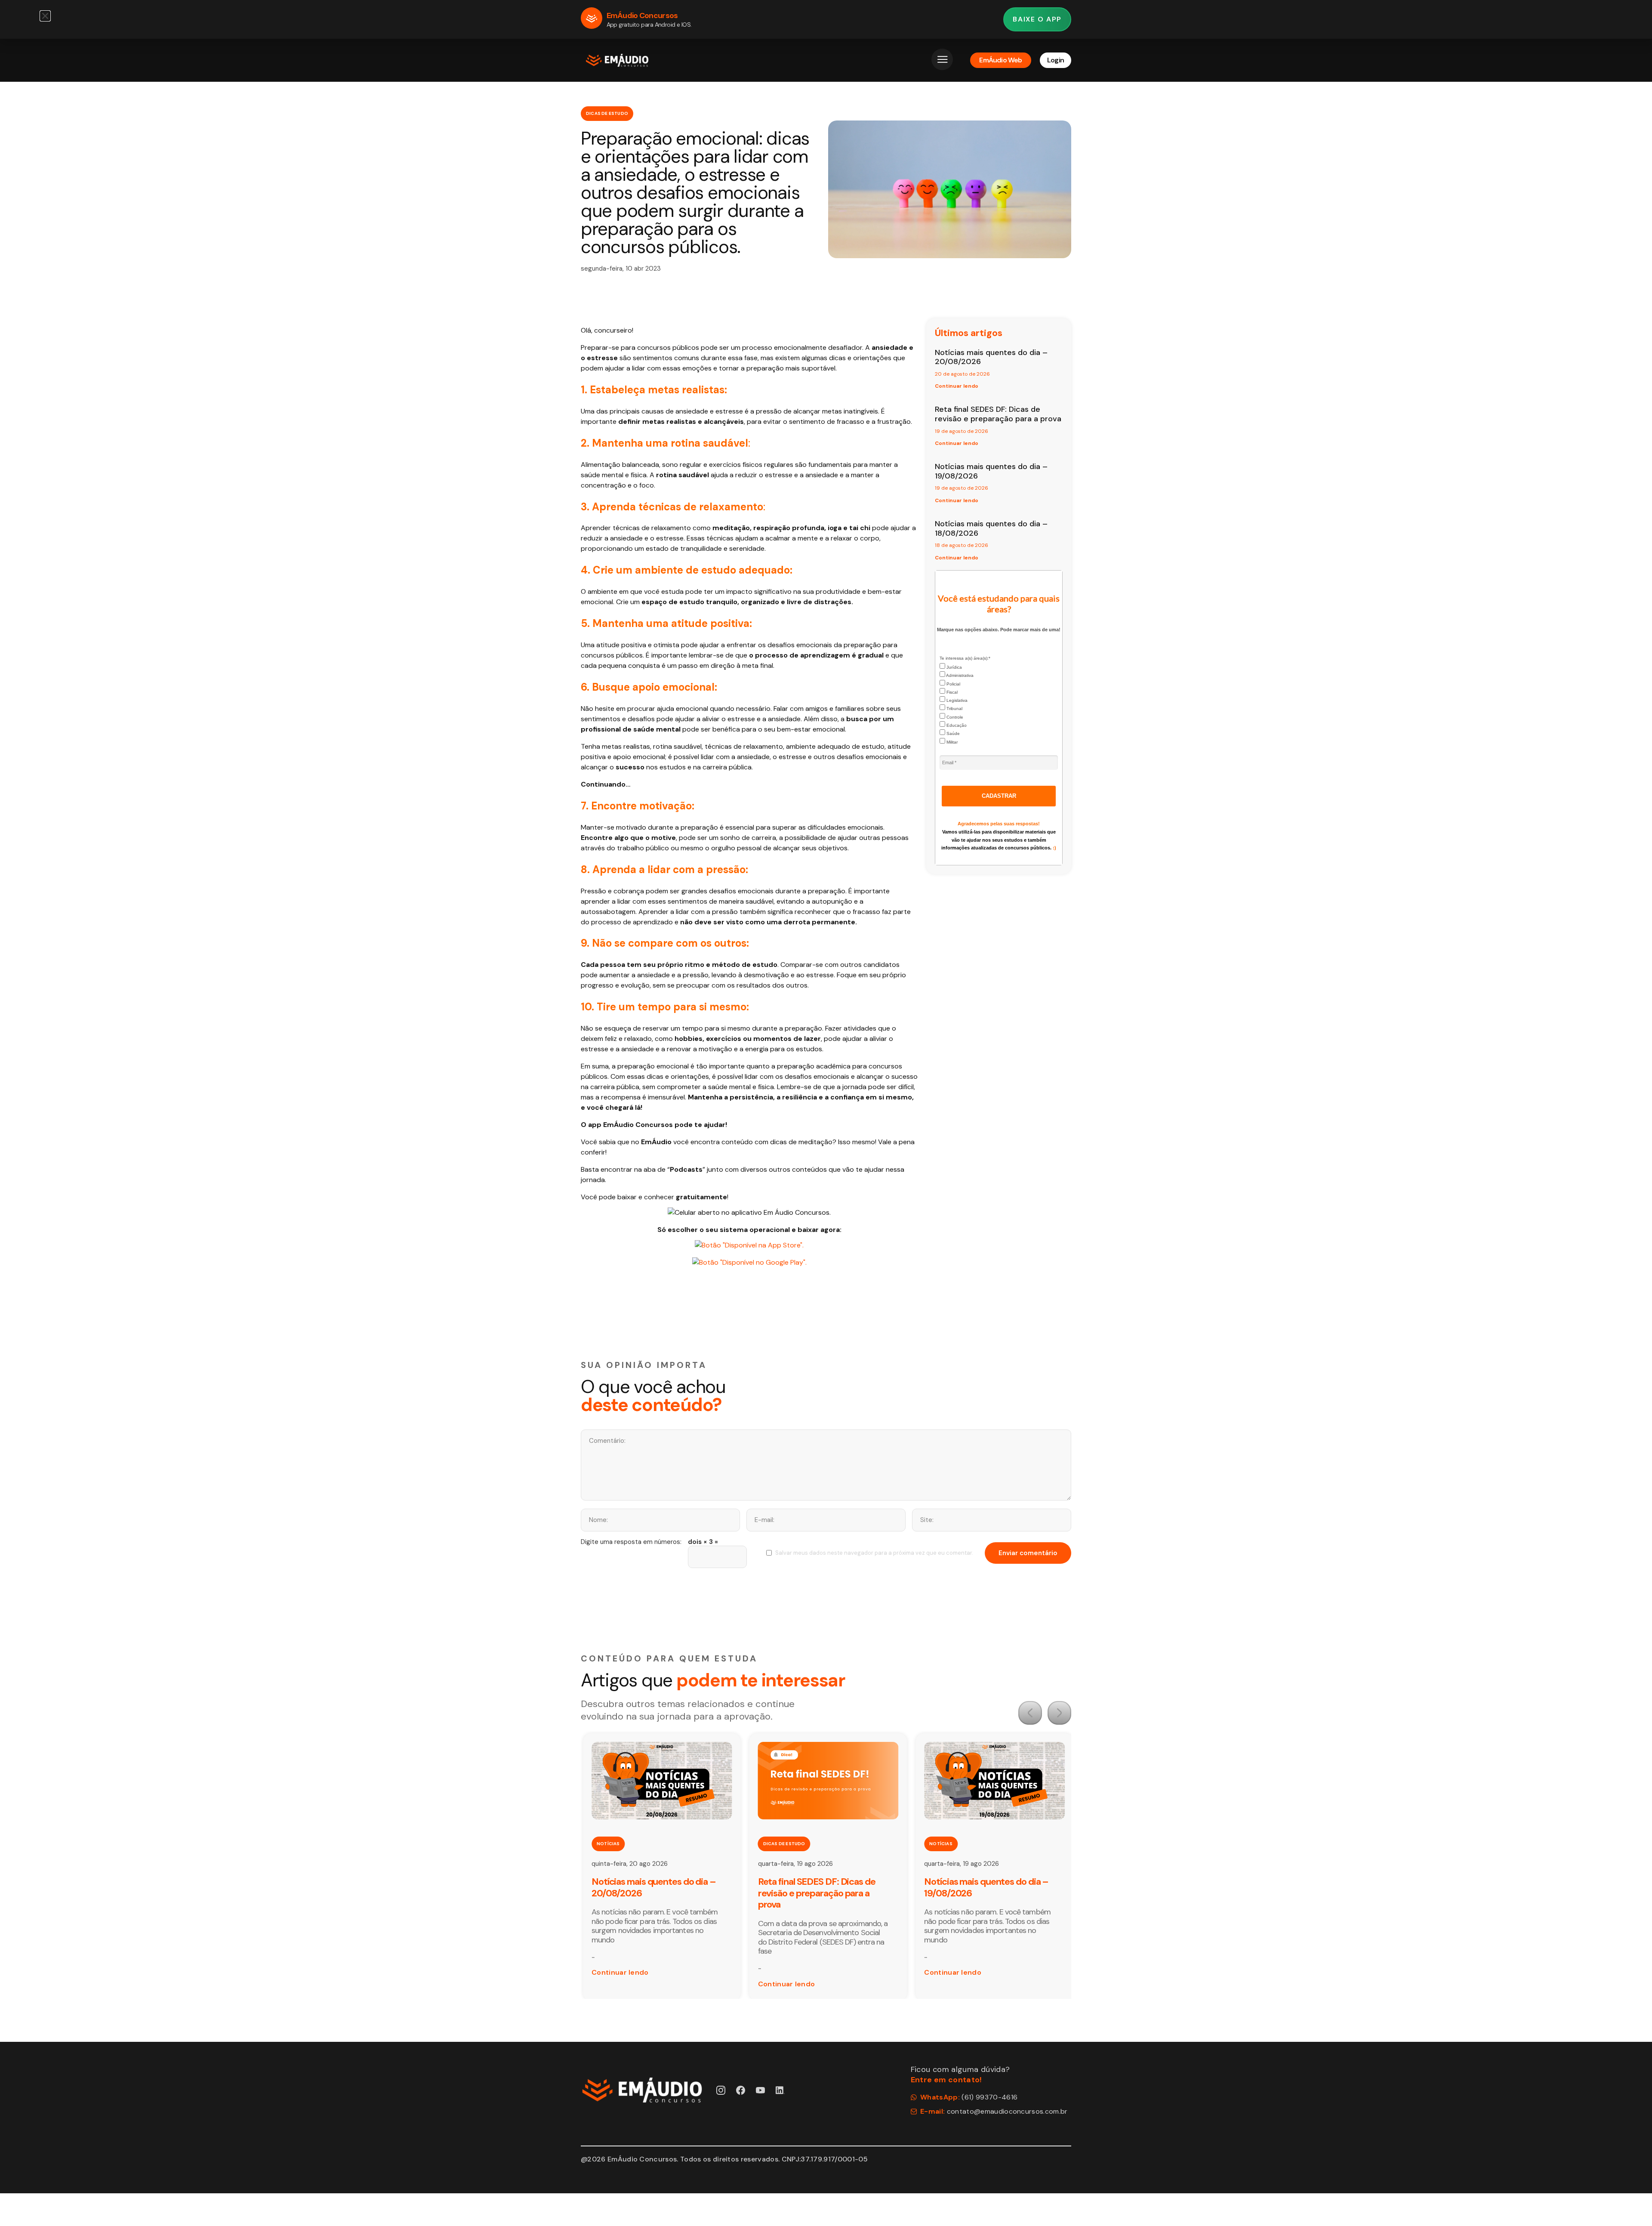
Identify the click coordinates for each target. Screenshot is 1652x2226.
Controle (954, 717)
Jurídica (954, 667)
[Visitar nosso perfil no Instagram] (721, 2090)
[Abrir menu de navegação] (942, 59)
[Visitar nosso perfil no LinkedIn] (780, 2090)
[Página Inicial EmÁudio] (617, 60)
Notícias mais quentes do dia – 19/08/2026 (991, 471)
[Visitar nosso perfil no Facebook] (741, 2090)
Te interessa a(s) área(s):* (965, 658)
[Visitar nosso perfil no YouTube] (760, 2090)
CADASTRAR (999, 796)
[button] (1030, 1713)
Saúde (952, 733)
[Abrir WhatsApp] (1630, 2204)
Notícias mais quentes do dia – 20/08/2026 (991, 357)
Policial (953, 684)
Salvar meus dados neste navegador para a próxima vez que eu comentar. (874, 1553)
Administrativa (959, 675)
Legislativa (956, 700)
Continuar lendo (957, 386)
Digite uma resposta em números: (631, 1542)
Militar (951, 742)
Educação (956, 725)
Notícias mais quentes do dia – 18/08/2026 (991, 528)
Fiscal (951, 692)
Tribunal (954, 709)
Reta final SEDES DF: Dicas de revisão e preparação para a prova (998, 414)
